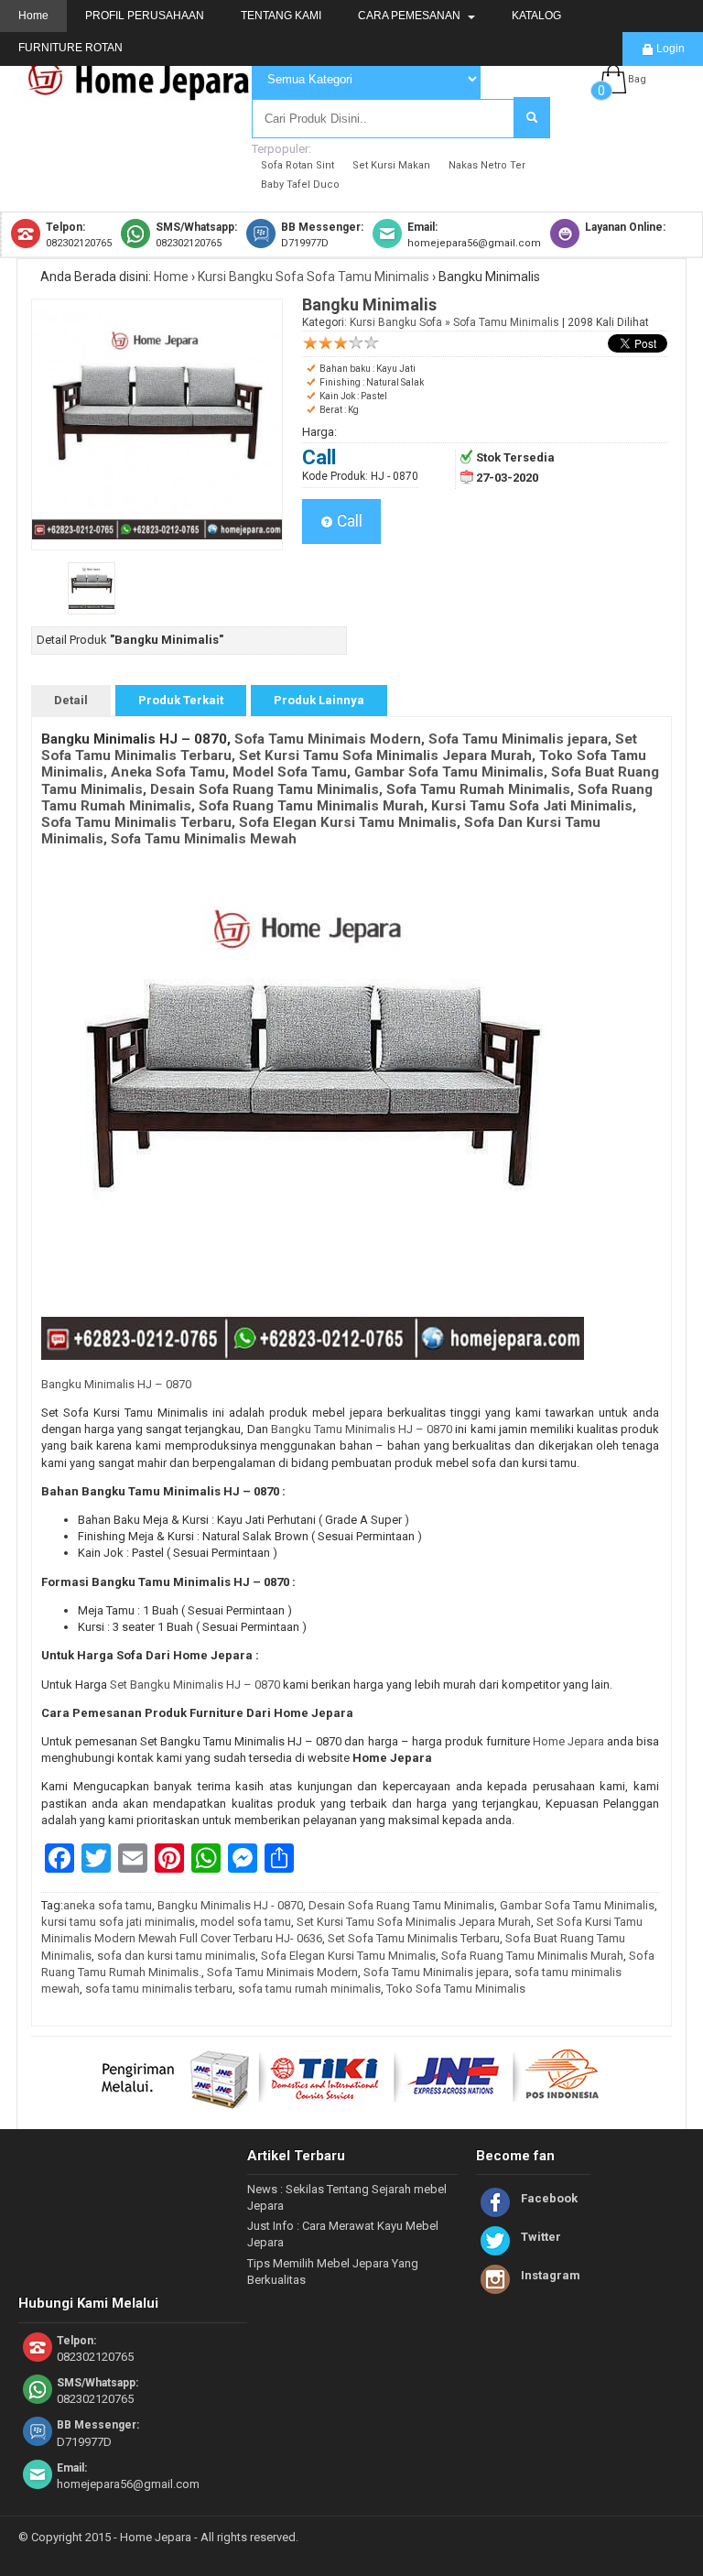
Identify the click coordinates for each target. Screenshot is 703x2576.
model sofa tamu (246, 1922)
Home (33, 16)
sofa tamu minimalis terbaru (159, 1989)
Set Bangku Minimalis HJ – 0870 (194, 1685)
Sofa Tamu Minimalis (368, 277)
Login (669, 49)
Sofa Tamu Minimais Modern (282, 1972)
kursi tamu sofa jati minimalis (118, 1922)
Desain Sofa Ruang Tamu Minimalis (401, 1905)
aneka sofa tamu (108, 1905)
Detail (71, 700)
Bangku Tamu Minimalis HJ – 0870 (362, 1429)
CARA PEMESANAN (411, 16)
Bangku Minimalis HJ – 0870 (116, 1384)
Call (348, 521)
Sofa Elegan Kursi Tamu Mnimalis (348, 1956)
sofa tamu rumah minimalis (309, 1989)
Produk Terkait (181, 700)
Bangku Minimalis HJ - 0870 (230, 1905)
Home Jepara (568, 1741)
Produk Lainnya (319, 700)
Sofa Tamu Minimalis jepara (436, 1972)
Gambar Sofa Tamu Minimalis (577, 1905)
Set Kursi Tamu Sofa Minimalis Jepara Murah (414, 1922)
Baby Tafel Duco (300, 185)
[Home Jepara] (146, 94)
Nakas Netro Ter (487, 165)
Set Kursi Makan (391, 165)
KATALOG (536, 16)
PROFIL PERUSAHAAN (145, 16)
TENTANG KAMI (281, 16)
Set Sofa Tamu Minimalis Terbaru (414, 1938)
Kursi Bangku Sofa (251, 277)
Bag (637, 79)
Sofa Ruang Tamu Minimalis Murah (532, 1956)
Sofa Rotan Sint (297, 165)
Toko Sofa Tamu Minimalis (456, 1989)
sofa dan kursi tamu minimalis (176, 1956)
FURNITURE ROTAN (70, 48)
